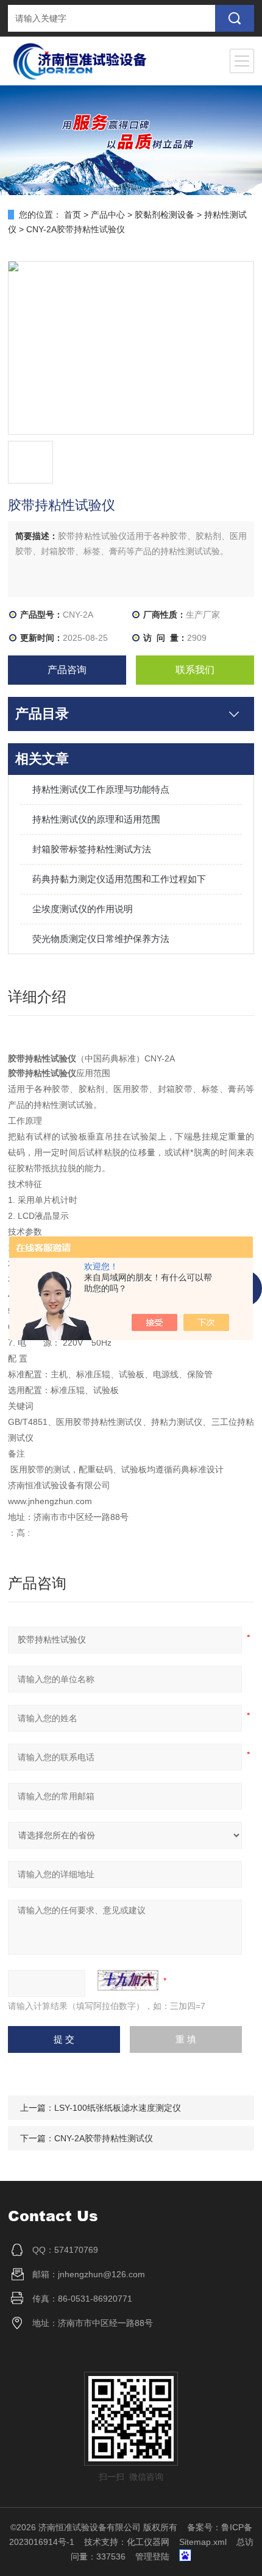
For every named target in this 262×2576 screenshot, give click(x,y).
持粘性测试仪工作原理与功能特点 (101, 789)
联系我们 (195, 670)
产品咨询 (67, 670)
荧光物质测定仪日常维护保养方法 (101, 939)
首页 (73, 215)
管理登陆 (152, 2556)
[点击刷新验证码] (128, 1980)
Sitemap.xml (203, 2542)
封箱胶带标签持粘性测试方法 (92, 849)
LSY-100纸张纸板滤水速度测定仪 (118, 2108)
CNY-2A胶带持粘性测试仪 (104, 2138)
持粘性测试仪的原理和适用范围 (96, 819)
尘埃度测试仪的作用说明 (83, 909)
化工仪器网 (148, 2542)
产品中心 (108, 215)
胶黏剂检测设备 (165, 215)
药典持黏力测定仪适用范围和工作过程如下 (119, 879)
